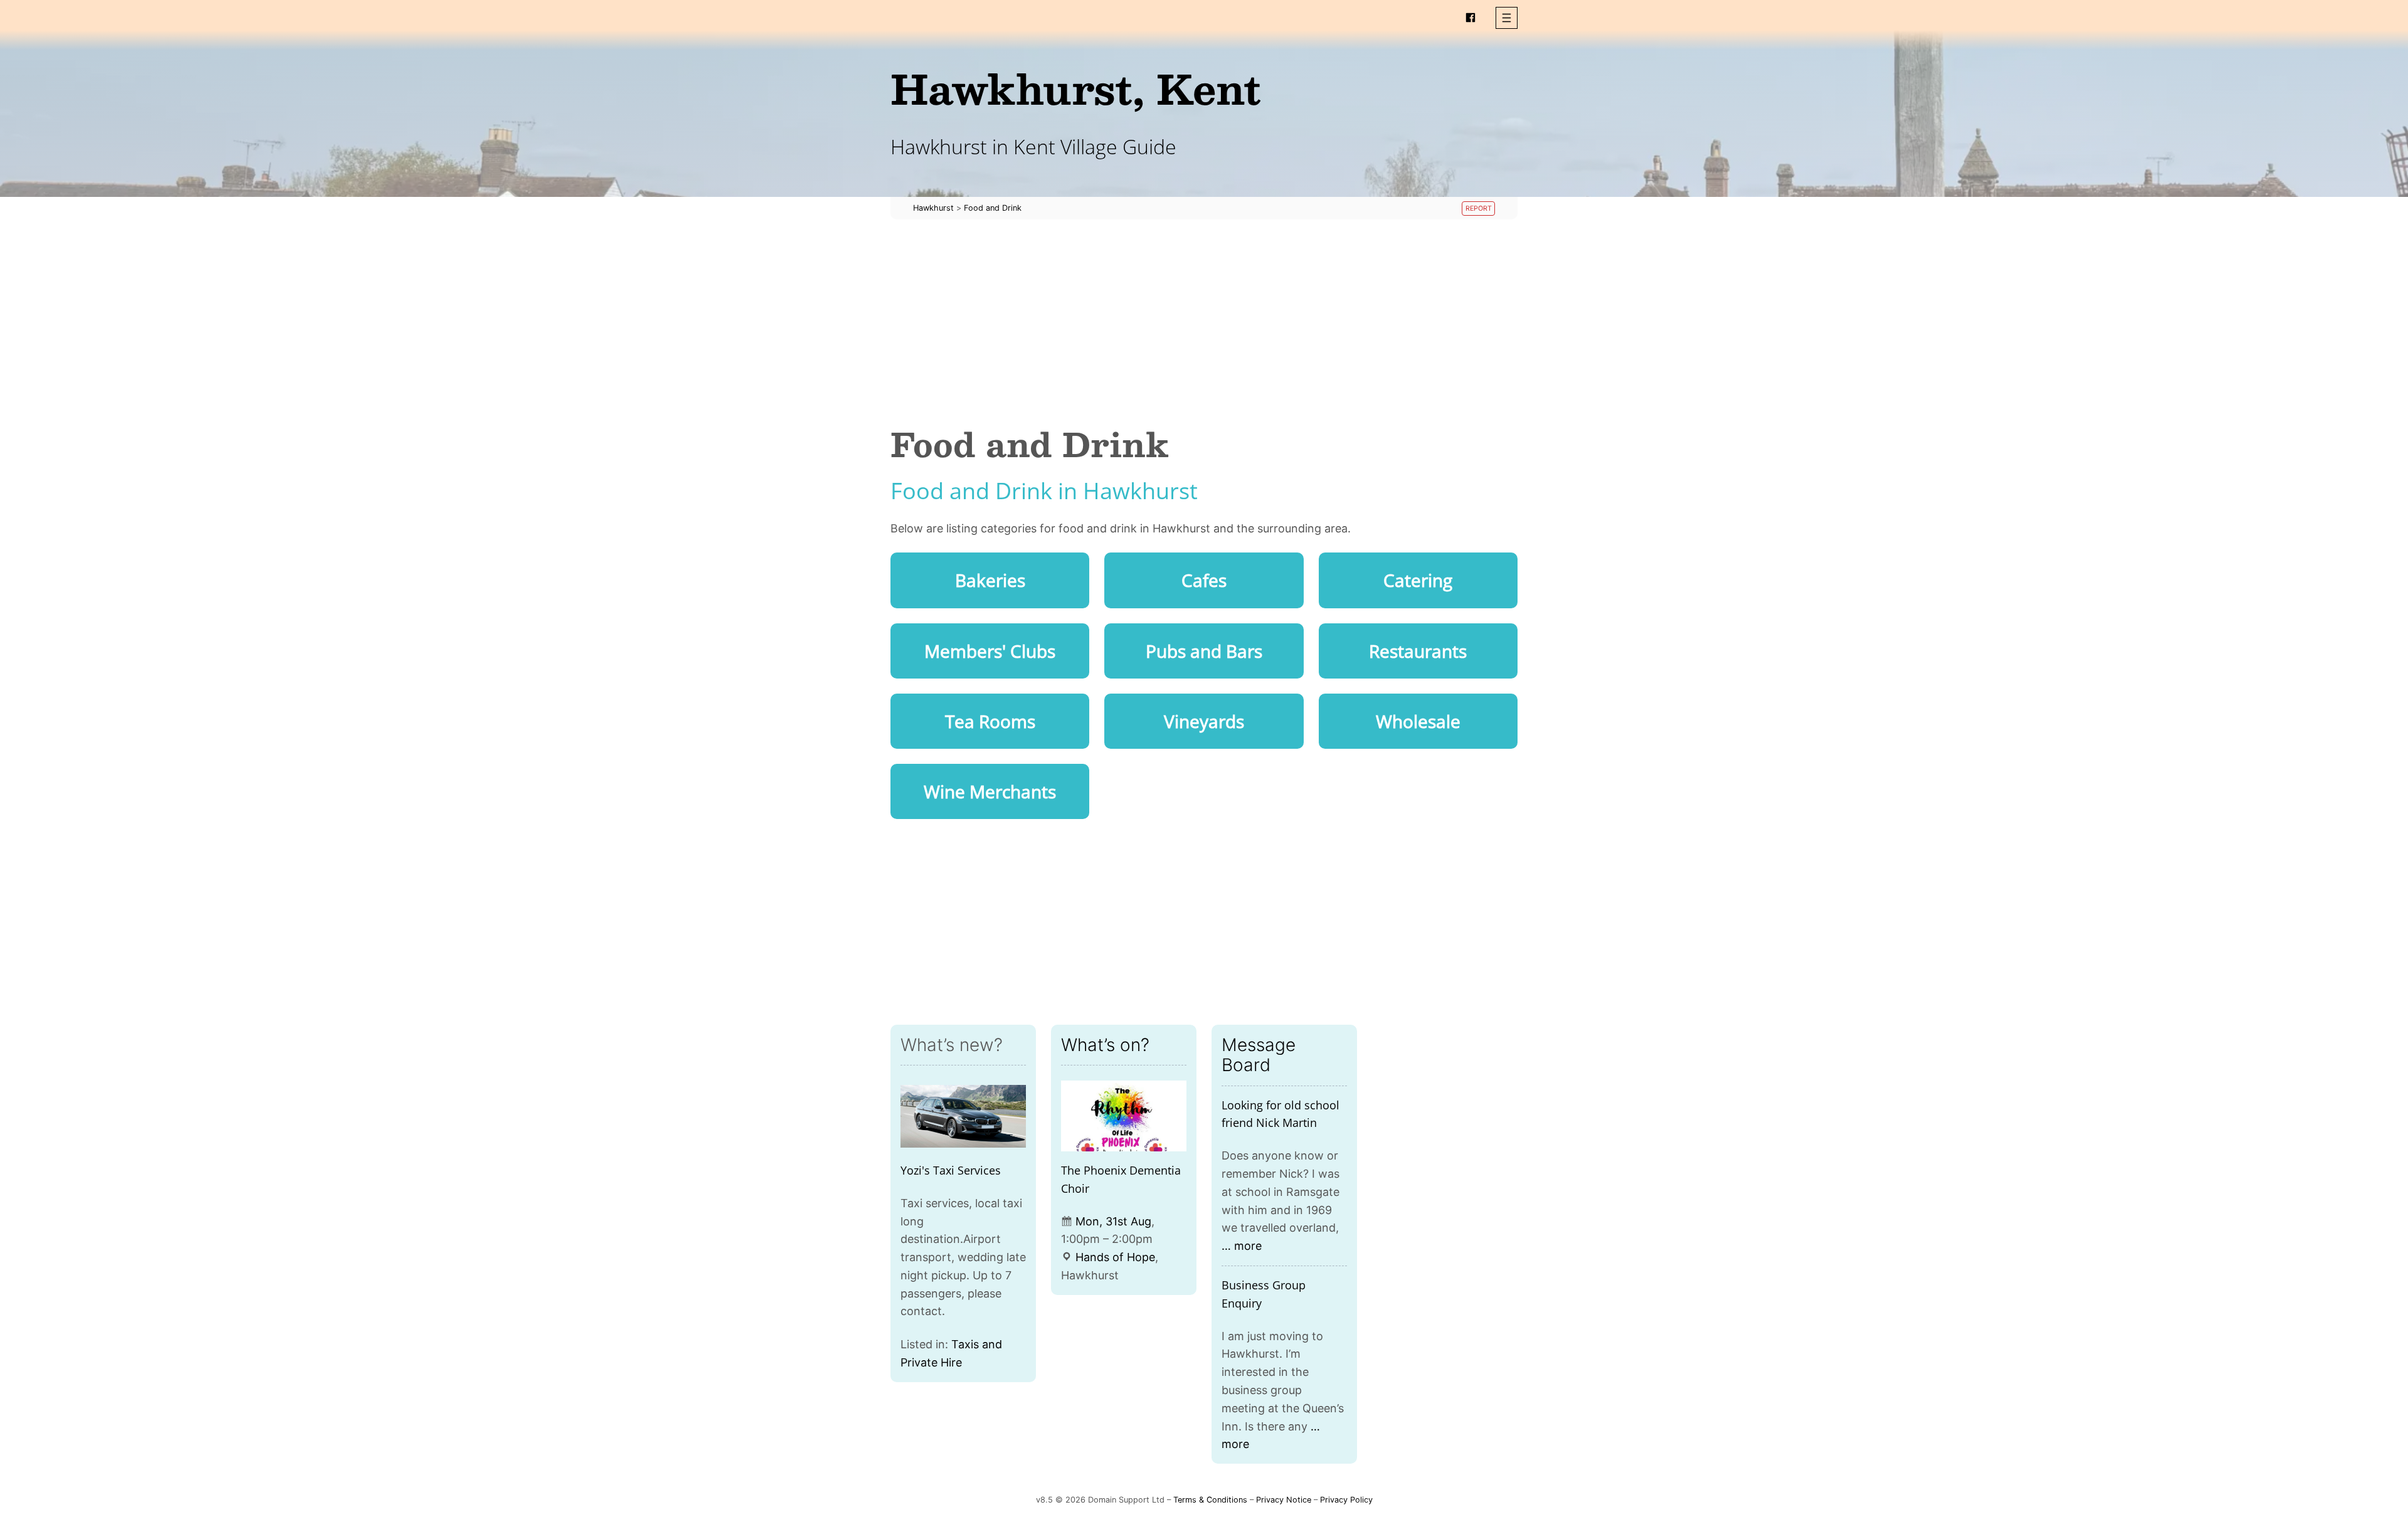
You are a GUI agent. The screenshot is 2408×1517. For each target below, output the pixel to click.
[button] (1507, 18)
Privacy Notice (1284, 1500)
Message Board (1259, 1055)
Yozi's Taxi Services (951, 1170)
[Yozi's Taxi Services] (963, 1116)
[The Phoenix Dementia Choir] (1124, 1116)
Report (1479, 209)
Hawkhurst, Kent (1076, 88)
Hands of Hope (1115, 1257)
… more (1242, 1246)
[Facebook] (1471, 18)
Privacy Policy (1346, 1500)
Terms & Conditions (1210, 1500)
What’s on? (1105, 1045)
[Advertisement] (1204, 322)
